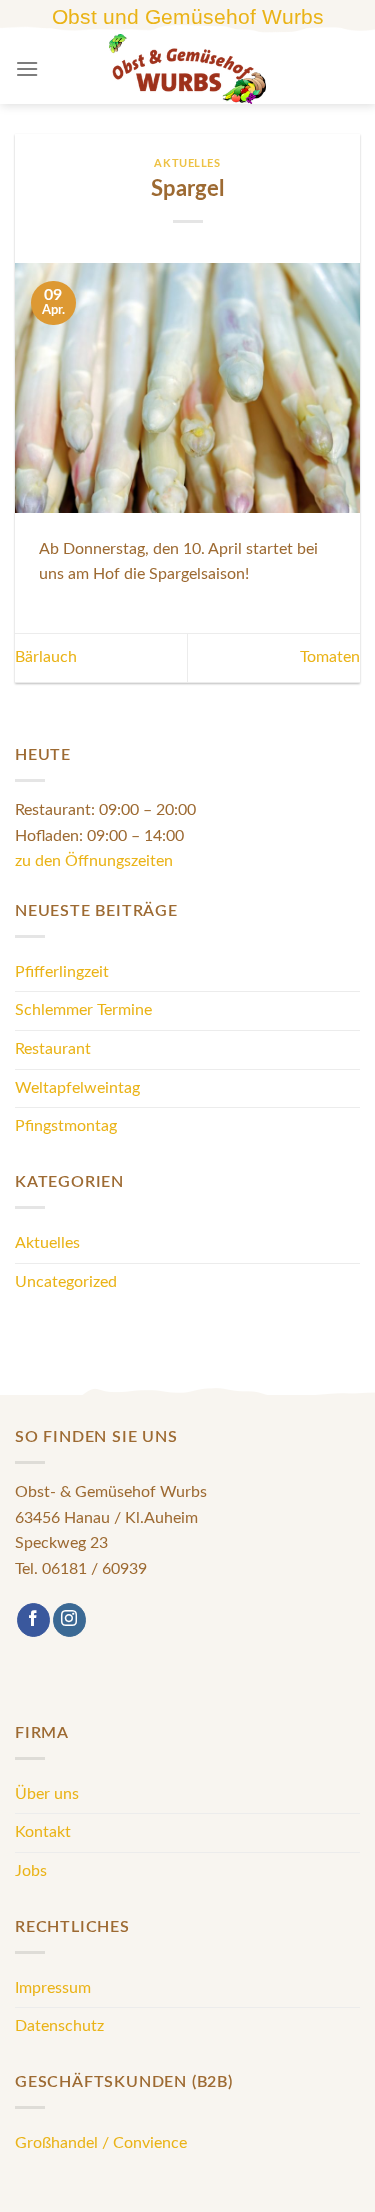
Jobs (31, 1871)
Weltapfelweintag (77, 1088)
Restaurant (53, 1049)
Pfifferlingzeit (62, 972)
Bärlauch (46, 657)
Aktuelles (187, 163)
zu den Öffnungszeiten (94, 861)
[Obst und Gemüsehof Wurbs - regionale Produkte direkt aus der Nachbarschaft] (188, 69)
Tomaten (330, 657)
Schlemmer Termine (83, 1010)
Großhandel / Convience (101, 2143)
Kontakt (43, 1832)
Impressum (53, 1988)
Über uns (47, 1794)
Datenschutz (59, 2026)
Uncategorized (66, 1282)
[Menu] (27, 68)
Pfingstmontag (66, 1126)
